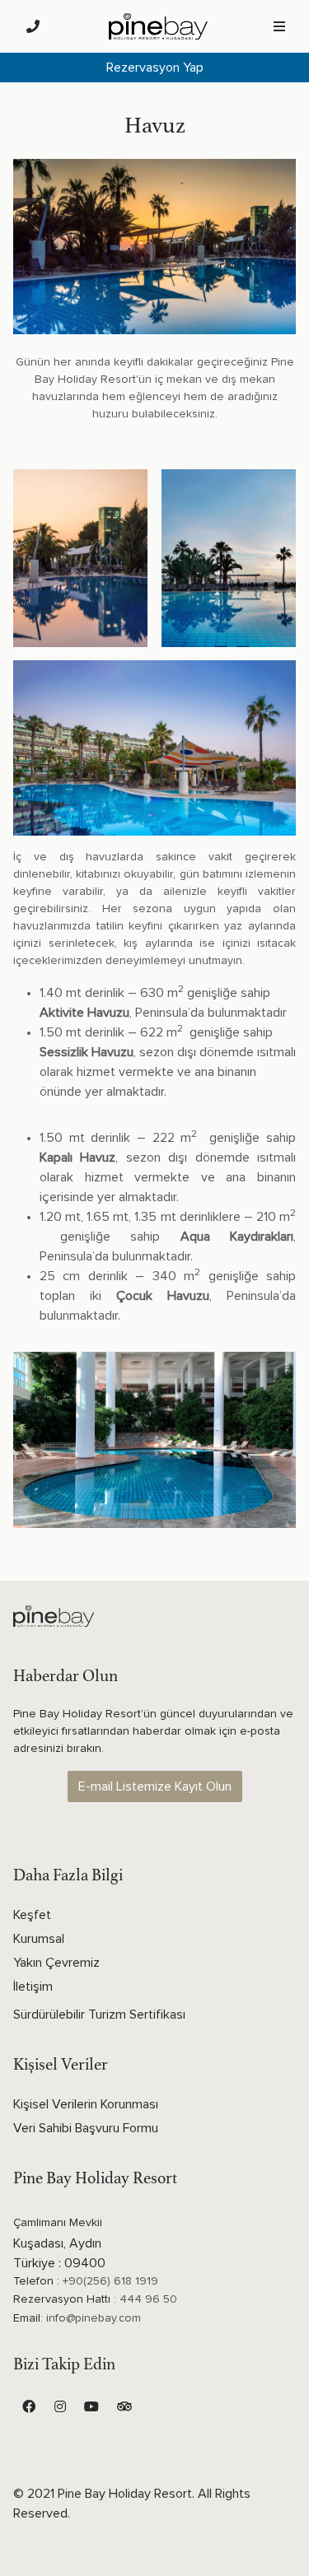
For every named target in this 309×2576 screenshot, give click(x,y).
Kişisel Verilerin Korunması (86, 2104)
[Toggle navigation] (279, 26)
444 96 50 (148, 2299)
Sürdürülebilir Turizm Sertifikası (99, 2015)
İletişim (33, 1987)
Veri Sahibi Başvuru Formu (86, 2128)
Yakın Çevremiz (56, 1963)
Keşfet (32, 1915)
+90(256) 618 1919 (110, 2281)
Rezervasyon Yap (155, 68)
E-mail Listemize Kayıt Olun (155, 1786)
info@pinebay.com (94, 2318)
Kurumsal (39, 1939)
